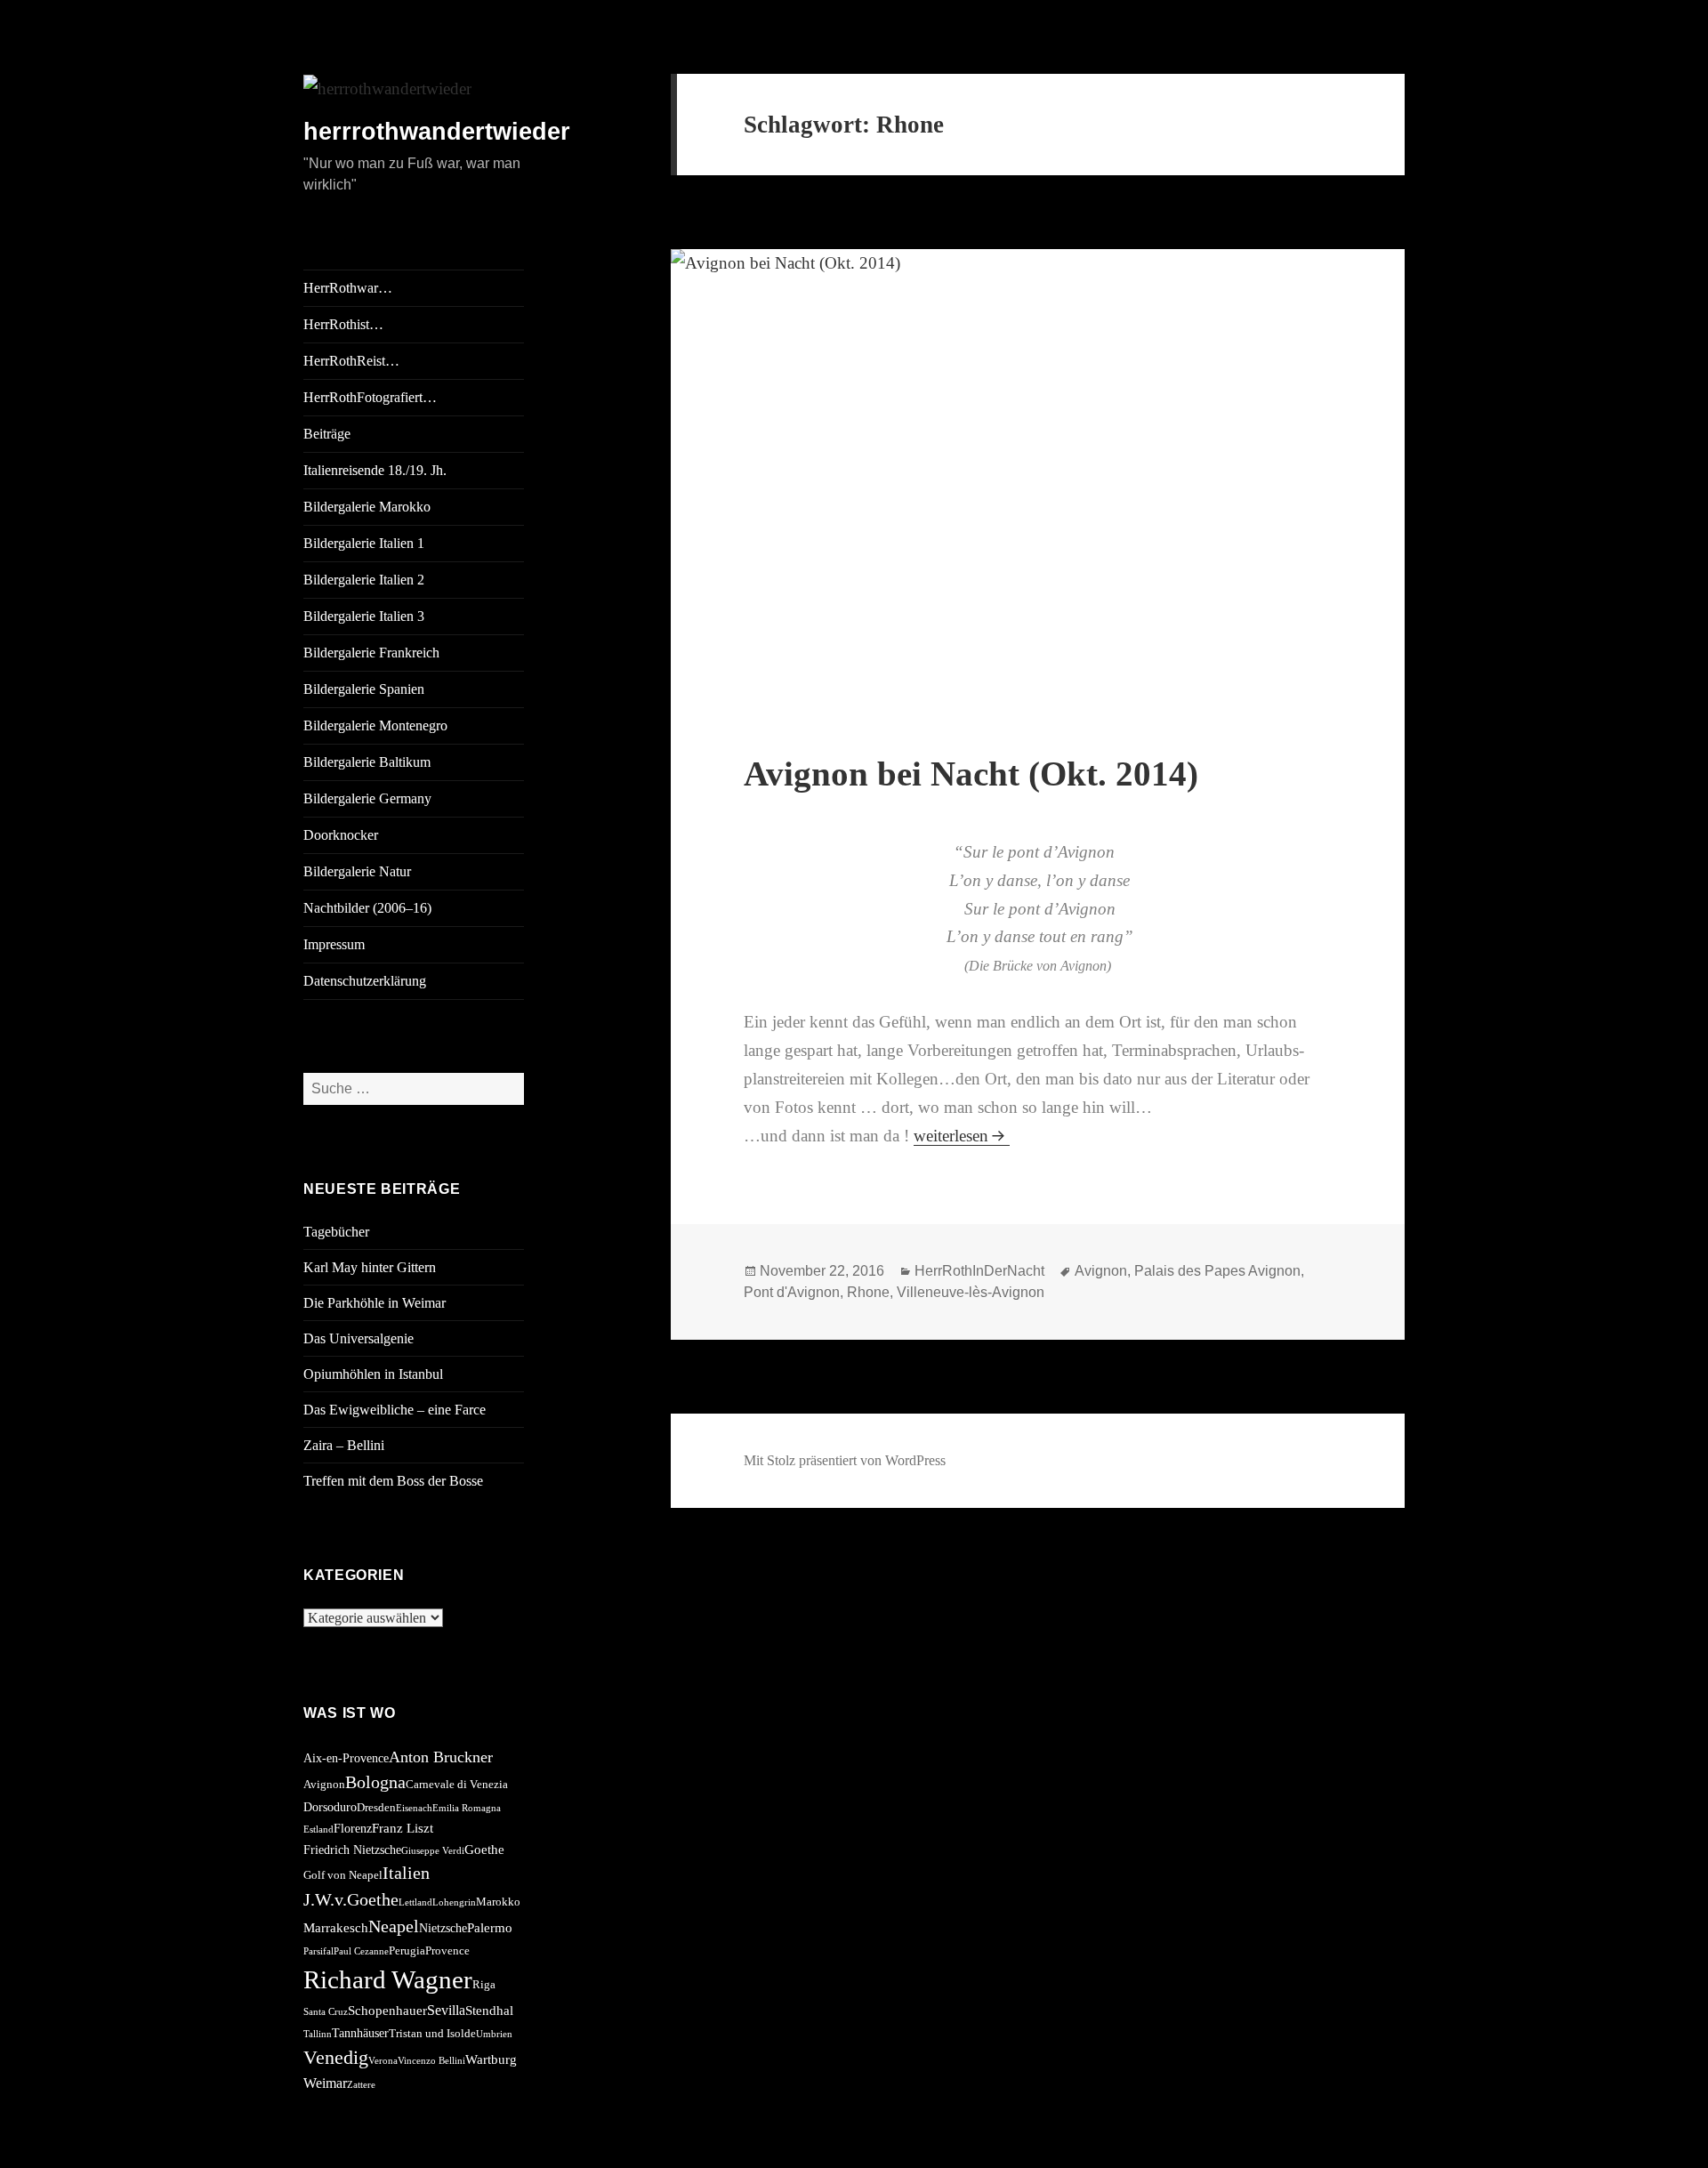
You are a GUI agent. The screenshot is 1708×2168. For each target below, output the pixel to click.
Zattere (361, 2085)
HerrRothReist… (351, 361)
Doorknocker (341, 835)
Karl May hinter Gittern (370, 1267)
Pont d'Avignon (792, 1292)
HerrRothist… (343, 324)
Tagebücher (336, 1232)
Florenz (353, 1828)
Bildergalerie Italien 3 (364, 616)
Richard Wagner (388, 1979)
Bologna (375, 1782)
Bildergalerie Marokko (367, 507)
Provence (447, 1951)
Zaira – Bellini (344, 1445)
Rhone (868, 1292)
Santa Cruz (326, 2012)
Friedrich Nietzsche (352, 1850)
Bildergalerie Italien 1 (364, 543)
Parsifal (318, 1951)
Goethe (484, 1849)
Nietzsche (443, 1928)
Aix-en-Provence (346, 1758)
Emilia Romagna (467, 1808)
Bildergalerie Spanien (364, 689)
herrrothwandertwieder (437, 132)
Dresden (376, 1808)
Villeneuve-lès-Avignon (971, 1292)
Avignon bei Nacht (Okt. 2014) (971, 774)
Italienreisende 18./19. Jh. (375, 470)
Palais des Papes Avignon (1217, 1271)
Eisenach (414, 1808)
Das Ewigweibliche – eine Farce (395, 1410)
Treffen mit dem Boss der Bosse (393, 1481)
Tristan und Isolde (432, 2034)
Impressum (334, 944)
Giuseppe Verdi (433, 1851)
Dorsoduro (330, 1807)
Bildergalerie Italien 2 (364, 580)
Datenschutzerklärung (365, 981)
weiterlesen (962, 1136)
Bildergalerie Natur (357, 871)
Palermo (490, 1927)
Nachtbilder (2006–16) (367, 908)
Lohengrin (454, 1902)
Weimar (325, 2083)
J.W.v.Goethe (351, 1899)
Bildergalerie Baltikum (367, 762)
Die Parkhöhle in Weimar (375, 1303)
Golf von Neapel (343, 1875)
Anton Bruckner (441, 1757)
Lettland (415, 1902)
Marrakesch (336, 1927)
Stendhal (489, 2010)
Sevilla (446, 2010)
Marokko (498, 1902)
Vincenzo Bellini (431, 2061)
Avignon (324, 1785)
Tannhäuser (360, 2033)
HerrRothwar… (348, 288)
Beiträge (327, 434)
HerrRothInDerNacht (979, 1271)
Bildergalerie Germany (367, 798)
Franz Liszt (403, 1828)
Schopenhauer (387, 2010)
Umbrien (494, 2034)
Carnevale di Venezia (457, 1785)
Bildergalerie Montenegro (375, 725)
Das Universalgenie (359, 1338)
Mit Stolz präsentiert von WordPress (845, 1460)
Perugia (407, 1951)
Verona (383, 2061)
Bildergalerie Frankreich (371, 653)
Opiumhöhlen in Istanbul (373, 1374)
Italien (406, 1873)
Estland (318, 1830)
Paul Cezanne (361, 1951)
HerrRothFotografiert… (370, 397)
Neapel (394, 1926)
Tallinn (318, 2034)
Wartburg (491, 2059)
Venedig (336, 2057)
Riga (484, 1985)
